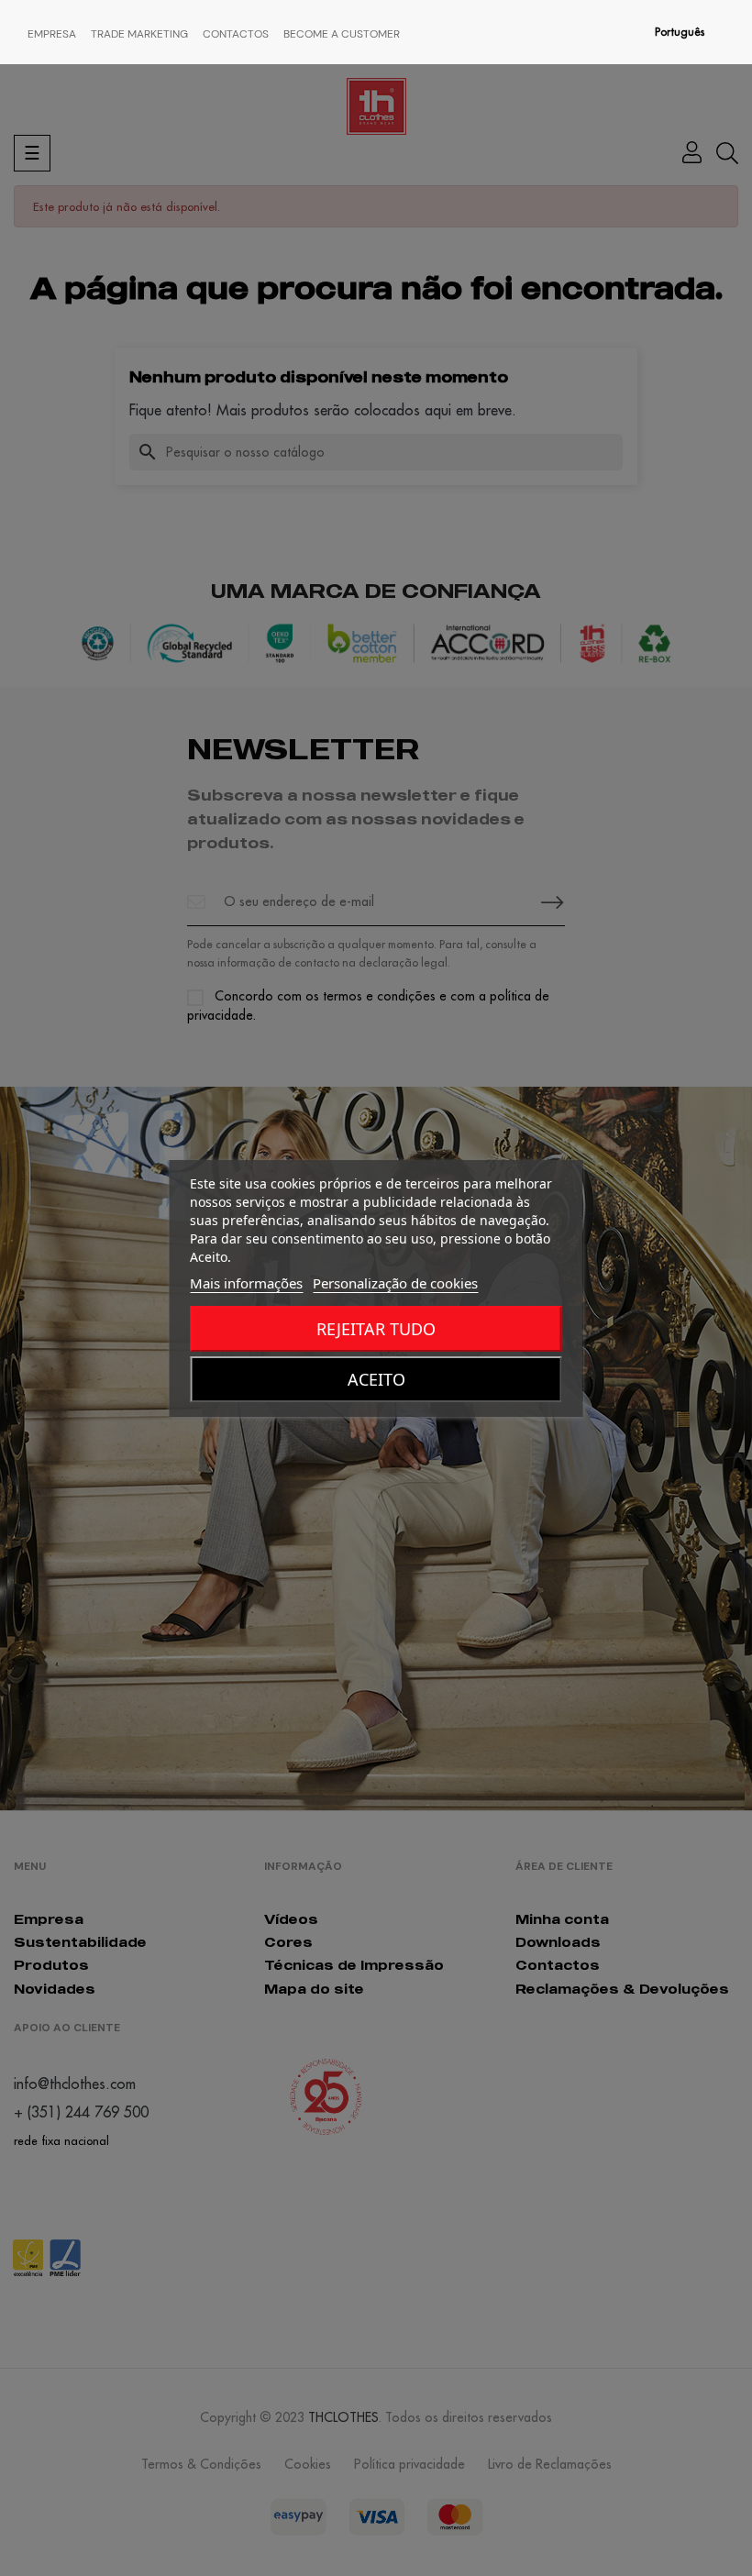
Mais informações (246, 1283)
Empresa (52, 34)
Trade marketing (139, 34)
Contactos (236, 34)
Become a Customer (342, 34)
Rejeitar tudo (376, 1329)
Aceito (376, 1379)
